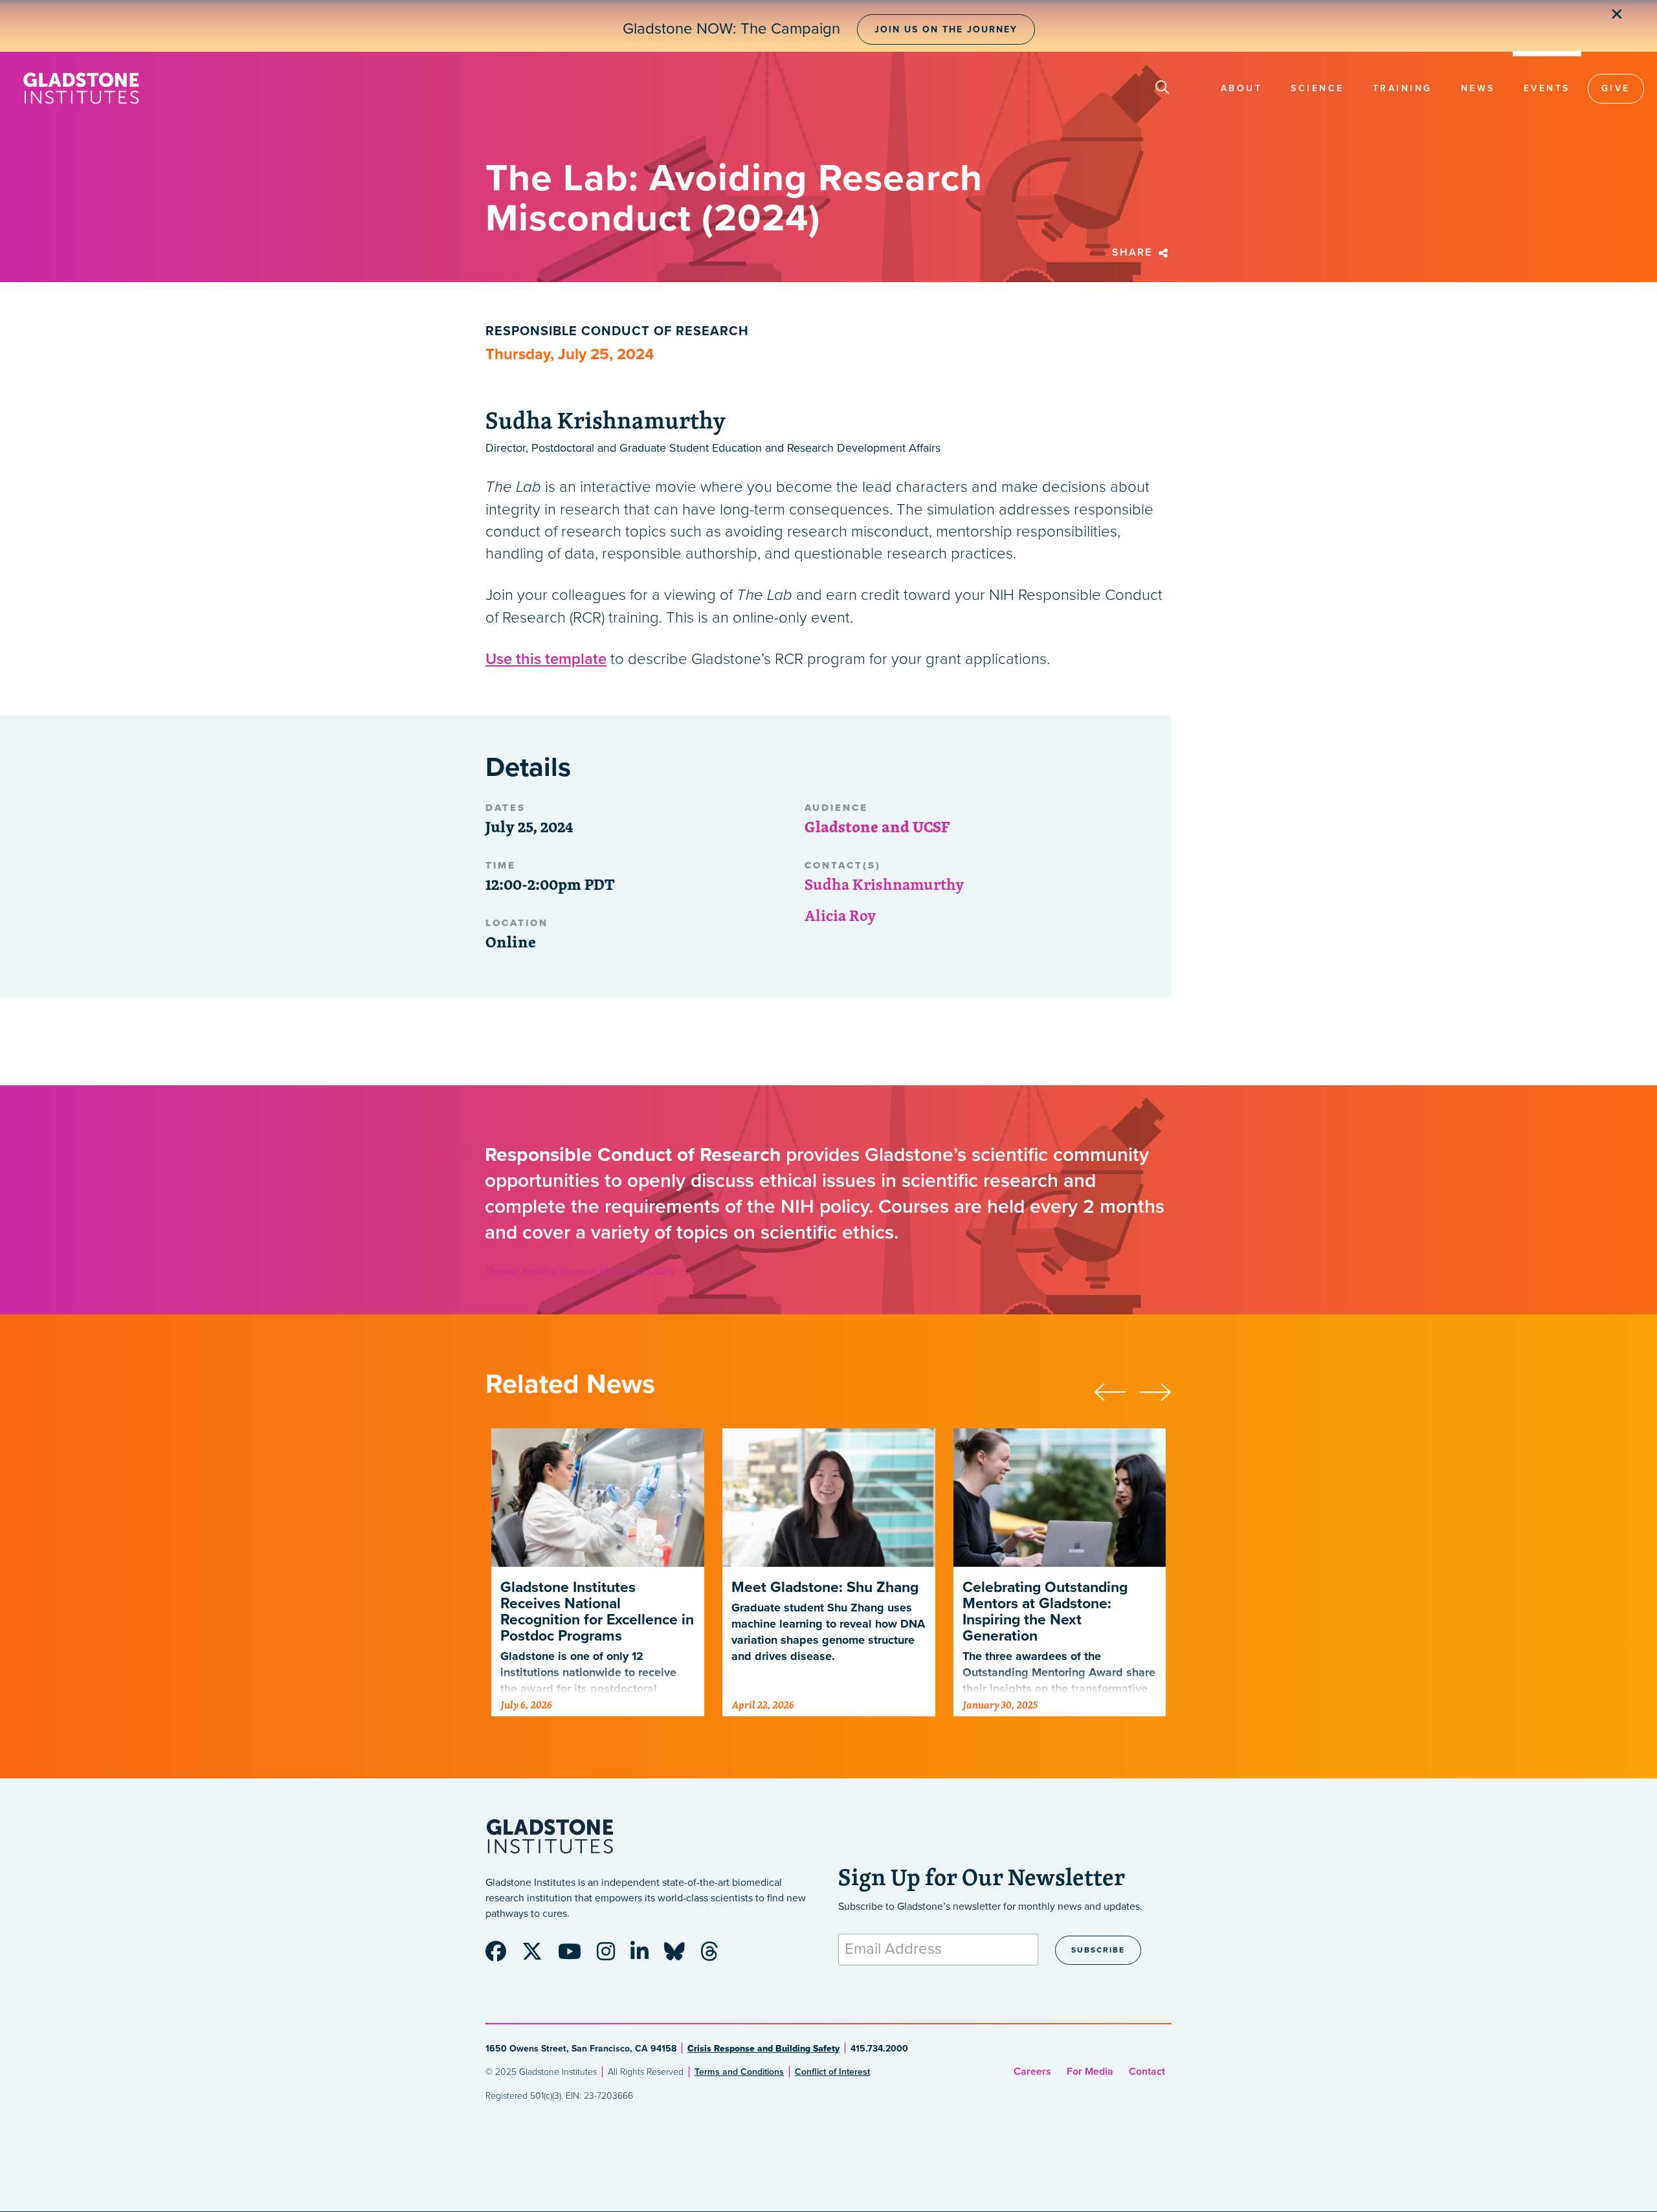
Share (1134, 252)
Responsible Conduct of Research (617, 331)
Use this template (546, 659)
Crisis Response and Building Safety (763, 2049)
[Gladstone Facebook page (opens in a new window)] (502, 1956)
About (1242, 88)
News (1478, 88)
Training (1403, 88)
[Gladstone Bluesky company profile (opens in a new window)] (681, 1956)
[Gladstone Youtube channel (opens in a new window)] (576, 1956)
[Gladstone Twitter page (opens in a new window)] (539, 1956)
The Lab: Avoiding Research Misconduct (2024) (579, 1271)
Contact (1147, 2072)
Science (1318, 88)
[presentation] (1117, 1390)
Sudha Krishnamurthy (884, 884)
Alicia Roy (840, 915)
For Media (1090, 2072)
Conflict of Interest (832, 2072)
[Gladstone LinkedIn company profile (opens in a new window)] (646, 1956)
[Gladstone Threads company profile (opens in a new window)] (716, 1956)
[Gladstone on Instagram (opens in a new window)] (612, 1956)
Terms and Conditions (739, 2072)
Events (1547, 88)
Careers (1032, 2072)
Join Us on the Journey (946, 29)
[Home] (81, 88)
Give (1616, 88)
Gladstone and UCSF (877, 826)
